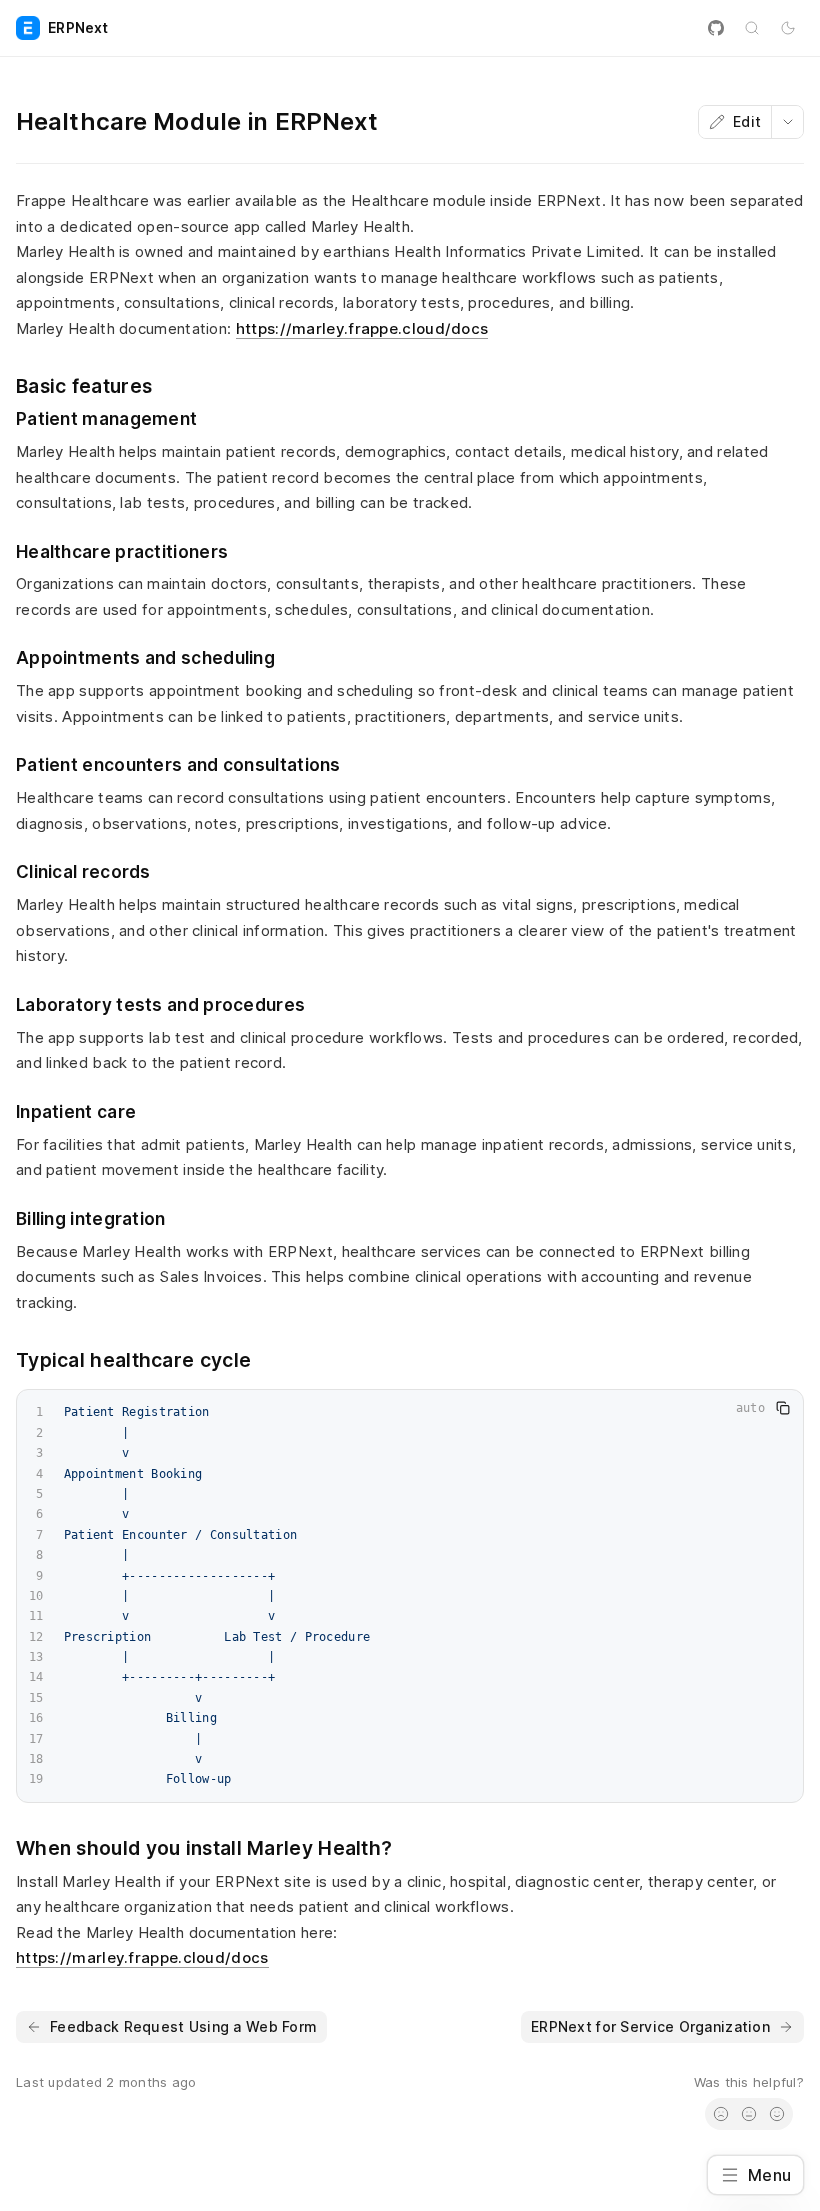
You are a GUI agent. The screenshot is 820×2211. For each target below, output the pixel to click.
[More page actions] (787, 122)
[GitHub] (716, 28)
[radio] (721, 2114)
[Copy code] (783, 1408)
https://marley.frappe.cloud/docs (362, 328)
